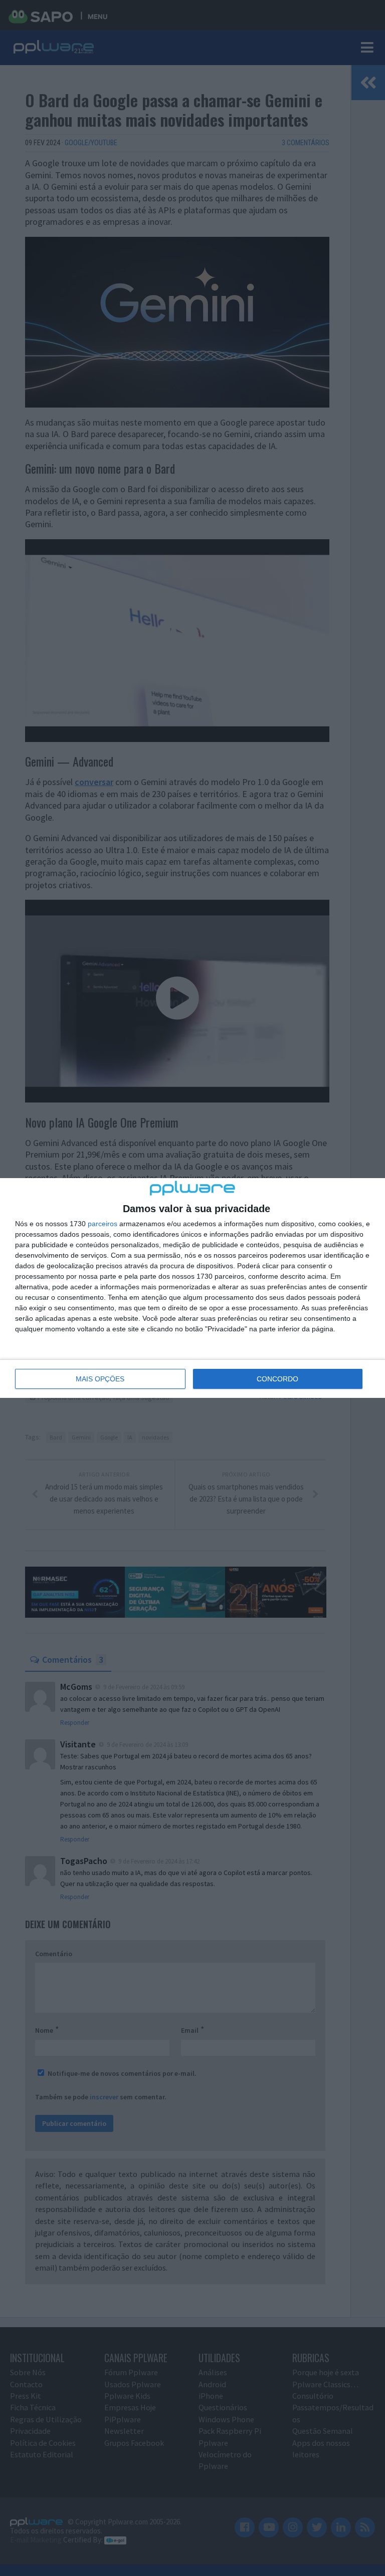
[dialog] (192, 1288)
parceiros (103, 1224)
